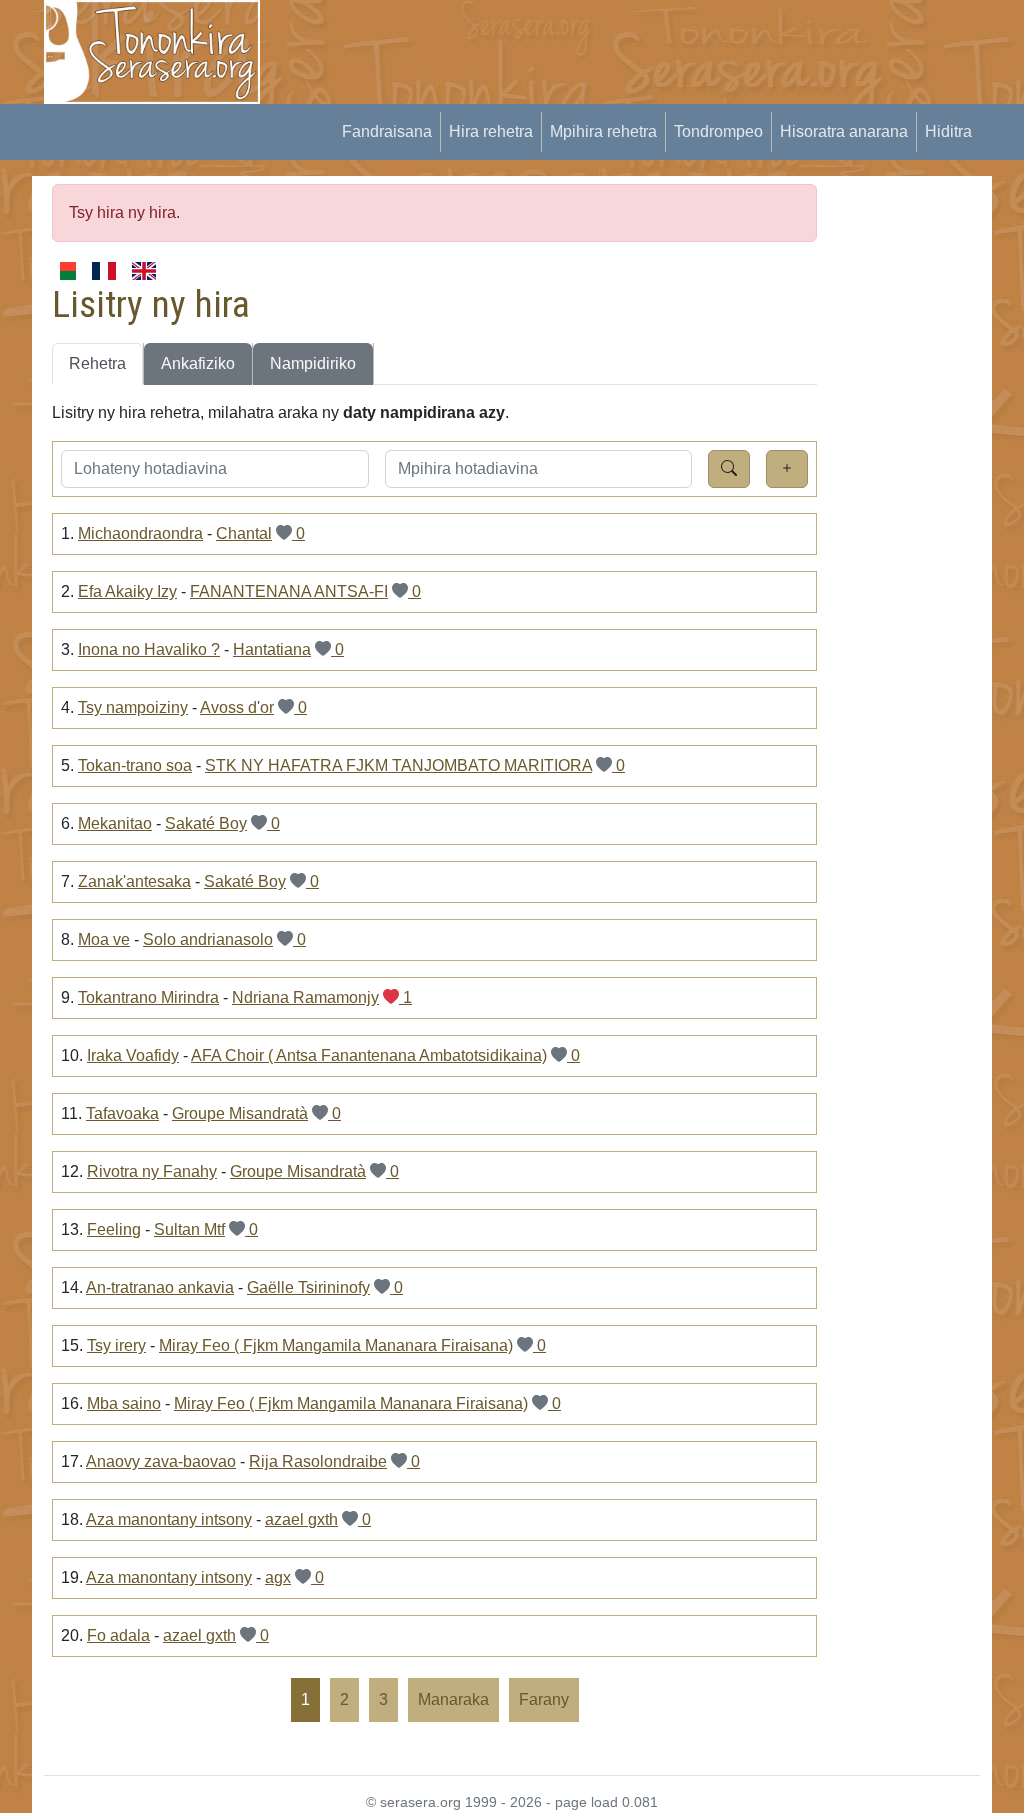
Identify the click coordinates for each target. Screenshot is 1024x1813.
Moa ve (104, 939)
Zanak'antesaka (134, 881)
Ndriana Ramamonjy (305, 997)
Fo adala (118, 1635)
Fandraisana (387, 131)
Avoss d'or (237, 707)
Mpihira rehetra (603, 131)
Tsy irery (116, 1345)
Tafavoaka (122, 1113)
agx (278, 1577)
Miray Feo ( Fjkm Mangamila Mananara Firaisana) (336, 1345)
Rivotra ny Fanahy (152, 1171)
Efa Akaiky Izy (127, 591)
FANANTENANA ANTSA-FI (289, 591)
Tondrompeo (718, 131)
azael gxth (301, 1519)
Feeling (114, 1229)
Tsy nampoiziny (133, 707)
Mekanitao (115, 823)
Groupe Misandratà (240, 1113)
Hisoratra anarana (844, 131)
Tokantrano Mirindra (148, 997)
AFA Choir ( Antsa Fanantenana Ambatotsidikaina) (369, 1055)
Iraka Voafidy (133, 1055)
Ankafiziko (198, 363)
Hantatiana (272, 649)
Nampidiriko (313, 363)
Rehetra (97, 363)
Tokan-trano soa (135, 765)
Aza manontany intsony (169, 1519)
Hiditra (948, 131)
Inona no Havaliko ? (149, 649)
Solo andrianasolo (208, 939)
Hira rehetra (491, 131)
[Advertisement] (648, 45)
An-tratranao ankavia (160, 1287)
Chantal (244, 533)
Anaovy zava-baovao (161, 1461)
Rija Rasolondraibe (318, 1461)
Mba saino (124, 1403)
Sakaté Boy (206, 823)
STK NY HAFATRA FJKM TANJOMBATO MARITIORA (398, 765)
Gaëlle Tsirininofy (308, 1287)
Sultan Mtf (189, 1229)
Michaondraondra (140, 533)
